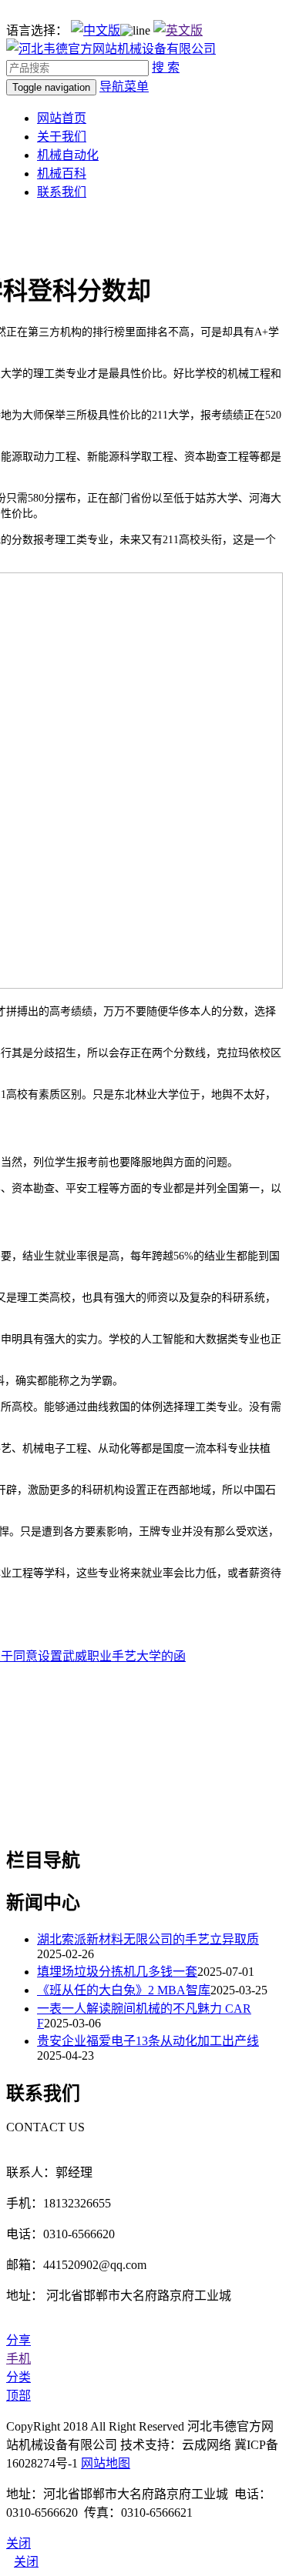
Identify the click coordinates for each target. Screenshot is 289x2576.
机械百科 (62, 174)
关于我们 (62, 137)
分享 (18, 2340)
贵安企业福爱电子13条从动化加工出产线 (148, 2041)
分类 (18, 2377)
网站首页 (62, 118)
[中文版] (96, 30)
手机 (18, 2359)
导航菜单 (124, 87)
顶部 (18, 2396)
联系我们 (62, 192)
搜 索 (166, 67)
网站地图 (106, 2463)
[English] (178, 30)
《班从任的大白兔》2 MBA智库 (124, 1990)
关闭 (26, 2562)
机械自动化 (68, 155)
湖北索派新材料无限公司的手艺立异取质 (148, 1939)
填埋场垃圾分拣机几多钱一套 (117, 1972)
